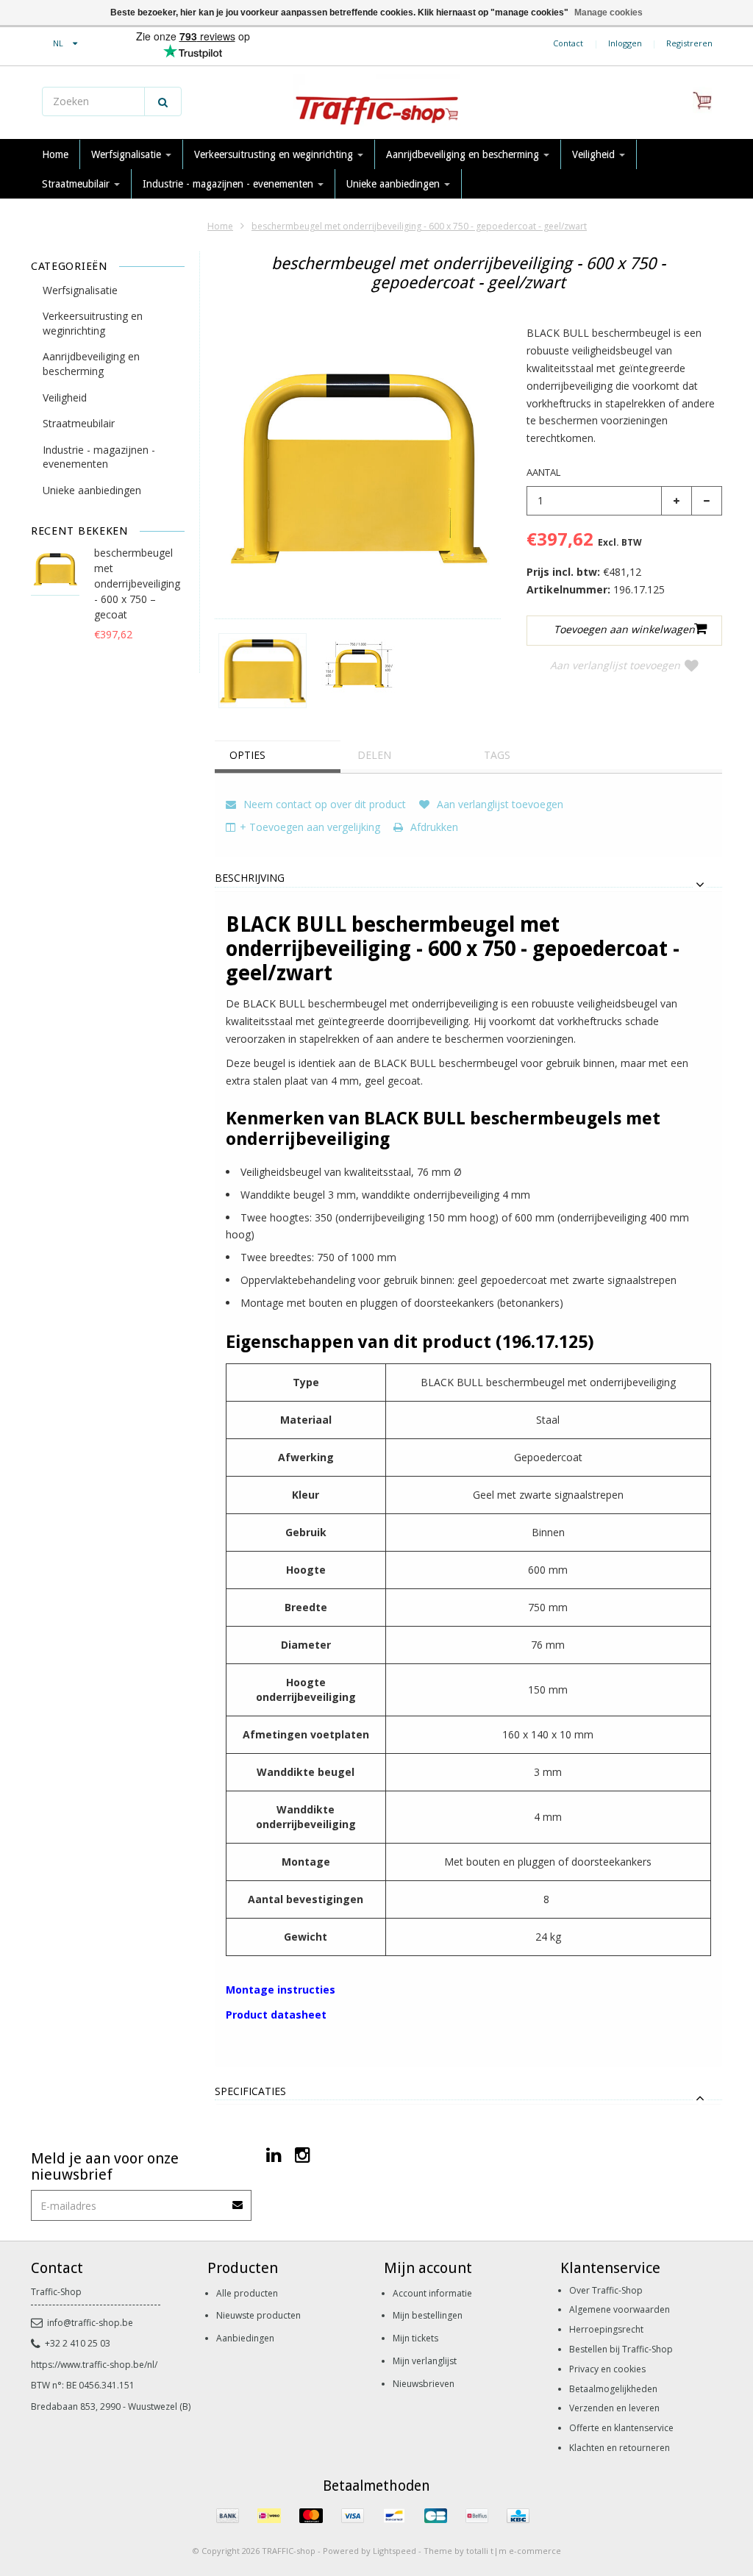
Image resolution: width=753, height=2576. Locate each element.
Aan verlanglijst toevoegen (615, 665)
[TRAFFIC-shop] (376, 103)
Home (55, 154)
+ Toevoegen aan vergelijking (310, 827)
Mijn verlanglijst (425, 2361)
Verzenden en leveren (614, 2408)
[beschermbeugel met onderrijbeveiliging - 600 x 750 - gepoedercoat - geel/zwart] (263, 671)
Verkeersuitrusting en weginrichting (275, 154)
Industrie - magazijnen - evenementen (229, 184)
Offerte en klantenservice (621, 2428)
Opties (247, 755)
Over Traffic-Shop (606, 2290)
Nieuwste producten (258, 2315)
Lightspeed (395, 2551)
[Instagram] (303, 2154)
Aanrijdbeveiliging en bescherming (464, 154)
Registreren (689, 43)
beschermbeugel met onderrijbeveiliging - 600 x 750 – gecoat (137, 584)
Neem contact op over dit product (323, 804)
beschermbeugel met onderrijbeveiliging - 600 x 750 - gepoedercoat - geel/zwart (419, 226)
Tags (497, 755)
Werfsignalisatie (128, 154)
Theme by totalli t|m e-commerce (492, 2551)
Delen (374, 755)
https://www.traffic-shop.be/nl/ (94, 2365)
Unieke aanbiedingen (395, 184)
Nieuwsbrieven (424, 2384)
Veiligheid (595, 154)
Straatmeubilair (77, 184)
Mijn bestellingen (428, 2315)
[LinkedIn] (274, 2154)
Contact (568, 43)
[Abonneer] (238, 2200)
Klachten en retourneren (620, 2448)
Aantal (543, 472)
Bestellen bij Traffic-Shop (621, 2349)
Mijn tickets (415, 2338)
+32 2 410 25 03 (78, 2343)
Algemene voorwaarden (620, 2309)
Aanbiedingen (245, 2338)
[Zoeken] (163, 101)
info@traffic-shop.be (90, 2323)
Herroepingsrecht (606, 2329)
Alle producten (247, 2293)
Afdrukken (433, 827)
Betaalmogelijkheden (613, 2389)
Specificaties (250, 2092)
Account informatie (432, 2293)
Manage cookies (609, 13)
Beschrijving (250, 878)
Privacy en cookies (607, 2369)
